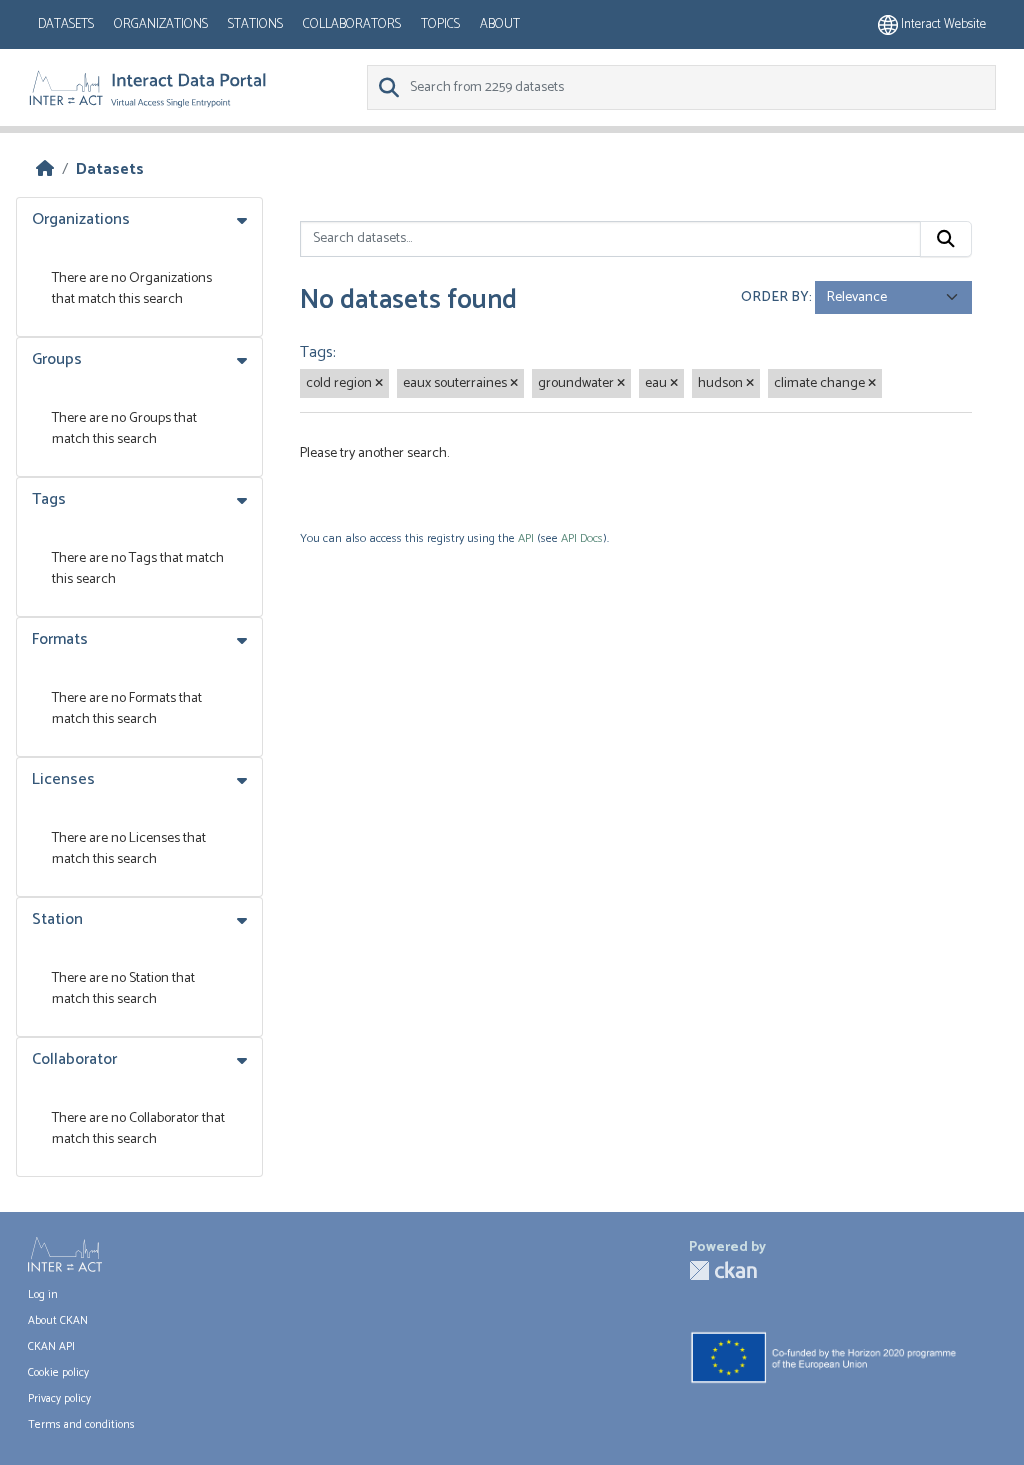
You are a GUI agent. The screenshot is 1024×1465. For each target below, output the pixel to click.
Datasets (66, 24)
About (500, 24)
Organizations (161, 24)
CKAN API (51, 1347)
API (526, 538)
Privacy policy (59, 1399)
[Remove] (379, 384)
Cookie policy (58, 1373)
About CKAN (58, 1321)
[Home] (45, 169)
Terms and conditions (81, 1425)
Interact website (942, 24)
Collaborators (352, 24)
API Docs (582, 538)
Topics (440, 24)
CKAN (723, 1270)
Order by (775, 297)
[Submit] (946, 239)
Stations (255, 24)
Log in (43, 1295)
